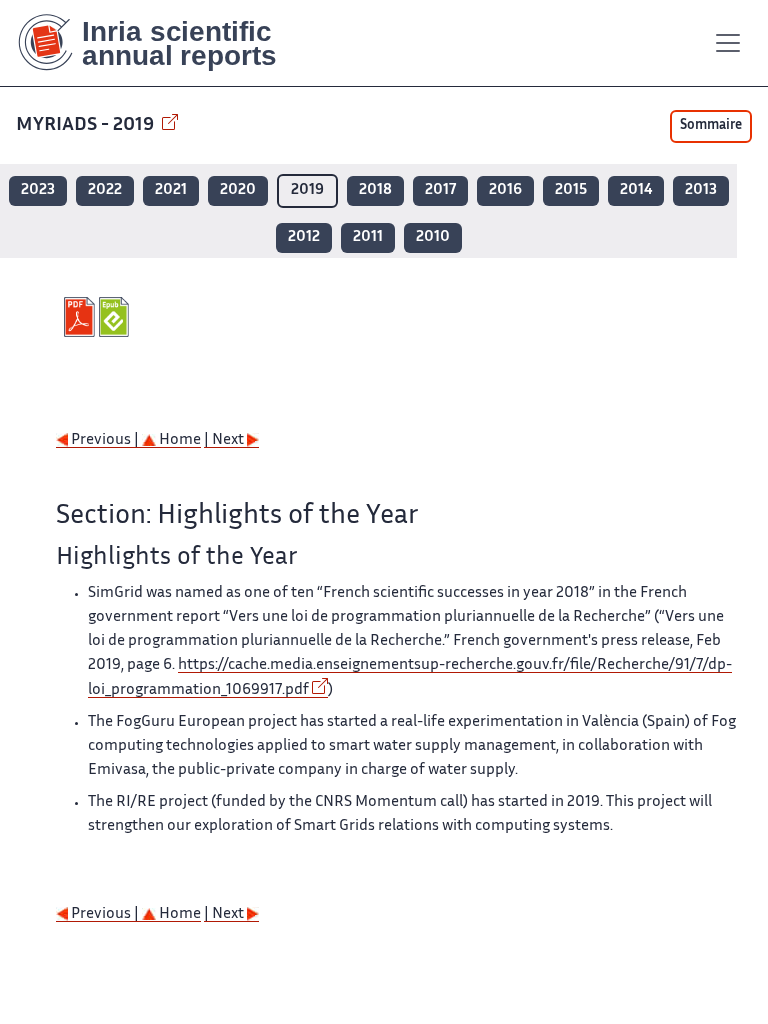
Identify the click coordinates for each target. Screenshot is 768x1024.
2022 (105, 190)
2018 (375, 190)
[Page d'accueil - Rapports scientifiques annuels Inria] (161, 43)
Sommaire (711, 126)
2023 (38, 190)
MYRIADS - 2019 (87, 125)
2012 (304, 237)
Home (178, 440)
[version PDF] (81, 317)
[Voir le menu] (728, 43)
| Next (225, 440)
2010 (433, 237)
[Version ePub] (116, 317)
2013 (701, 190)
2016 (505, 190)
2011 (368, 237)
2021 (171, 190)
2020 (238, 190)
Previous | (105, 440)
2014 (636, 190)
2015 (571, 190)
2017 (440, 190)
